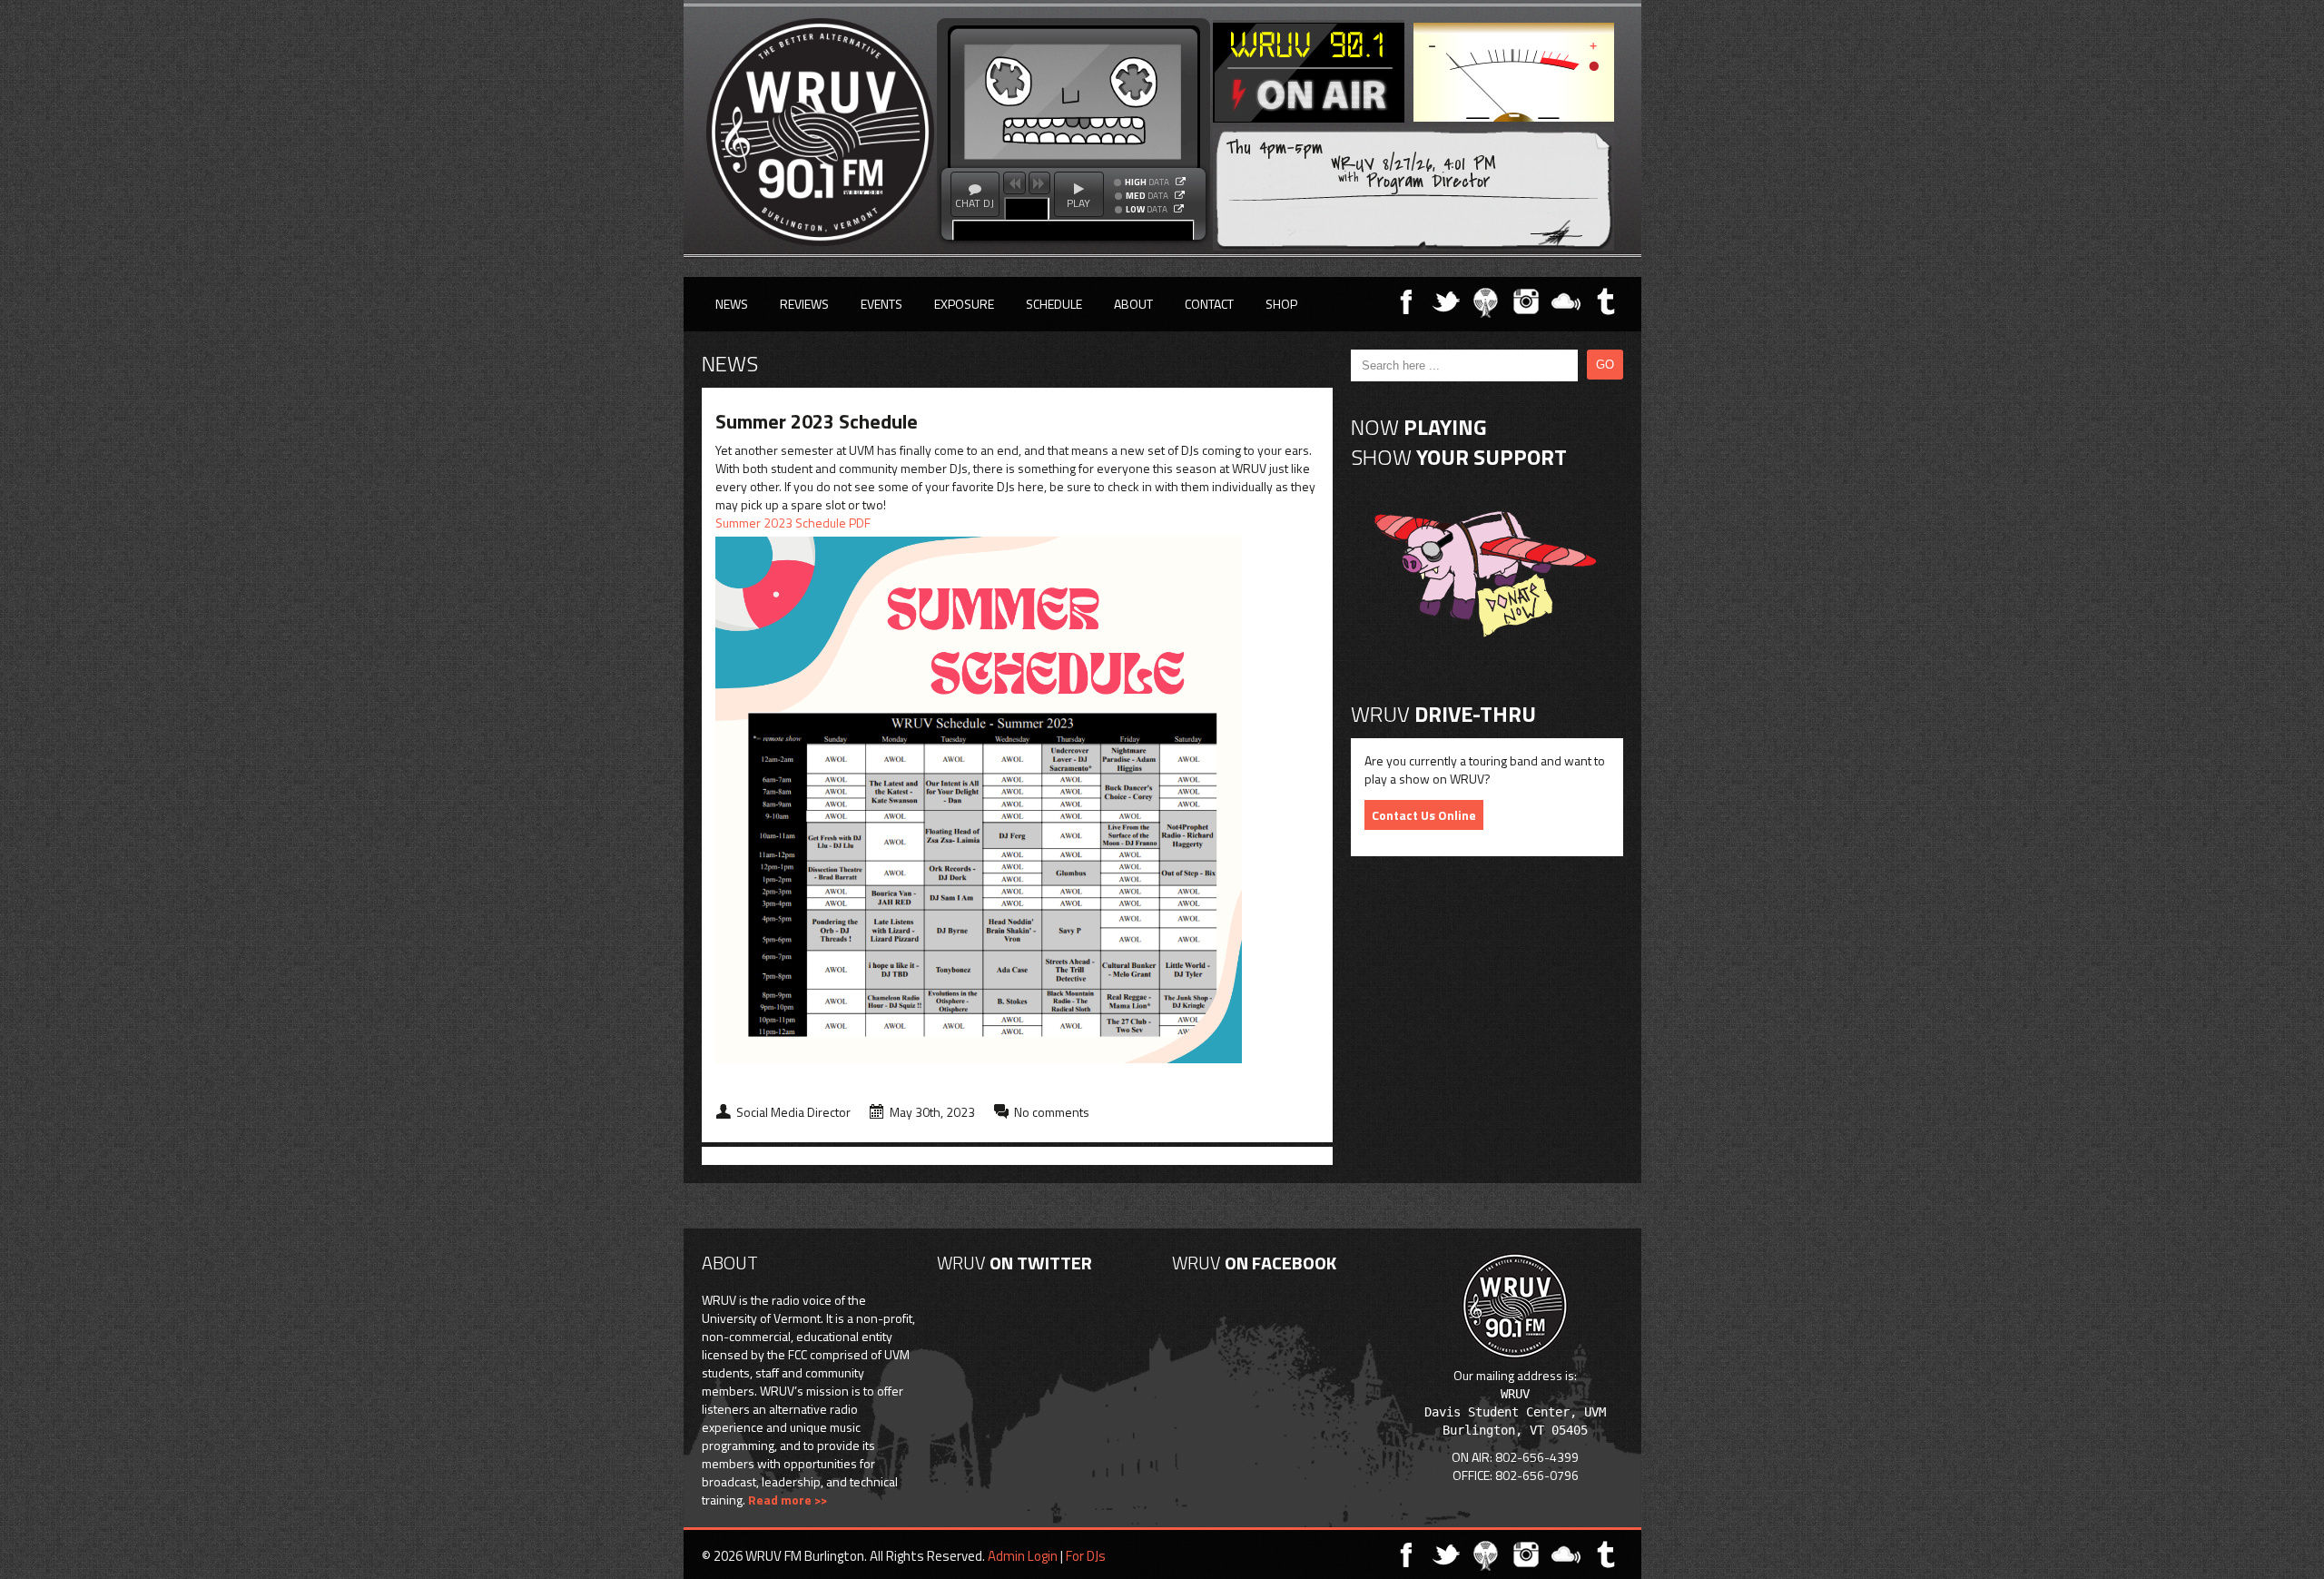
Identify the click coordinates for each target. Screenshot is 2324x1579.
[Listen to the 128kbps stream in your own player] (1180, 195)
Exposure (964, 304)
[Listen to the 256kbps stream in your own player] (1181, 182)
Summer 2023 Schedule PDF (793, 523)
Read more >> (788, 1500)
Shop (1281, 304)
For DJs (1086, 1556)
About (1133, 304)
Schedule (1054, 304)
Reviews (804, 304)
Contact (1209, 304)
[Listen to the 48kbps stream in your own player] (1179, 209)
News (732, 304)
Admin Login (1023, 1556)
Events (881, 304)
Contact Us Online (1424, 815)
